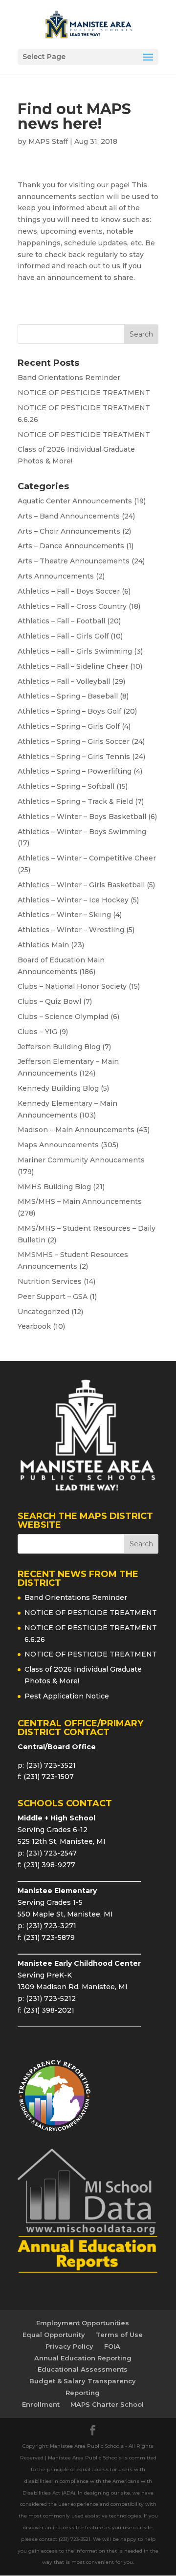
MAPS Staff (48, 141)
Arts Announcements (56, 576)
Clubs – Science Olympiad (63, 1017)
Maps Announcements (58, 1145)
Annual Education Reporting (83, 2358)
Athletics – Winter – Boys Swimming (82, 832)
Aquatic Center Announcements (75, 501)
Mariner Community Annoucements (81, 1160)
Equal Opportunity (54, 2335)
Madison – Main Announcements (76, 1130)
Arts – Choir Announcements (69, 531)
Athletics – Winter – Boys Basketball (82, 817)
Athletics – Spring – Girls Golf (69, 726)
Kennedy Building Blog (58, 1088)
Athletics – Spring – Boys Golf (69, 711)
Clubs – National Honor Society (72, 986)
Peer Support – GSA (53, 1297)
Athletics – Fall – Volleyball (64, 681)
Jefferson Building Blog (59, 1047)
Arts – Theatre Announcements (74, 561)
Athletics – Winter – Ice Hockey (73, 900)
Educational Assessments (83, 2369)
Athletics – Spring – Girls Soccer (74, 741)
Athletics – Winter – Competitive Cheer (87, 858)
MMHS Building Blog (54, 1187)
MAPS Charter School (107, 2404)
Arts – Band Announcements (69, 516)
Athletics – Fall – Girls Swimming (75, 651)
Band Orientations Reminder (69, 378)
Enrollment (41, 2404)
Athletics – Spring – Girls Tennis (74, 757)
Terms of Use (119, 2335)
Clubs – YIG (37, 1032)
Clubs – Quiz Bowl (49, 1001)
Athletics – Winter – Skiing (64, 915)
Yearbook (34, 1326)
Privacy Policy (69, 2346)
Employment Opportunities (83, 2323)
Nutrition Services (50, 1281)
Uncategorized (44, 1312)
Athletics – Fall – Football (61, 621)
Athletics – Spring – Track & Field (75, 801)
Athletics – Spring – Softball (66, 786)
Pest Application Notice (67, 1696)
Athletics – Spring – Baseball (68, 696)
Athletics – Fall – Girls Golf (63, 636)
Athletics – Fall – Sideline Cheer (73, 666)
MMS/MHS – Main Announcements (80, 1201)
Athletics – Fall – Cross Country (72, 606)
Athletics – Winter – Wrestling (71, 930)
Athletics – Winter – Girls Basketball (81, 885)
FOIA (112, 2346)
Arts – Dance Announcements (71, 546)
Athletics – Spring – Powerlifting (75, 771)
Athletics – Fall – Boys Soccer (69, 591)
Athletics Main (43, 945)
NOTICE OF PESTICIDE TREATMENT (84, 393)
